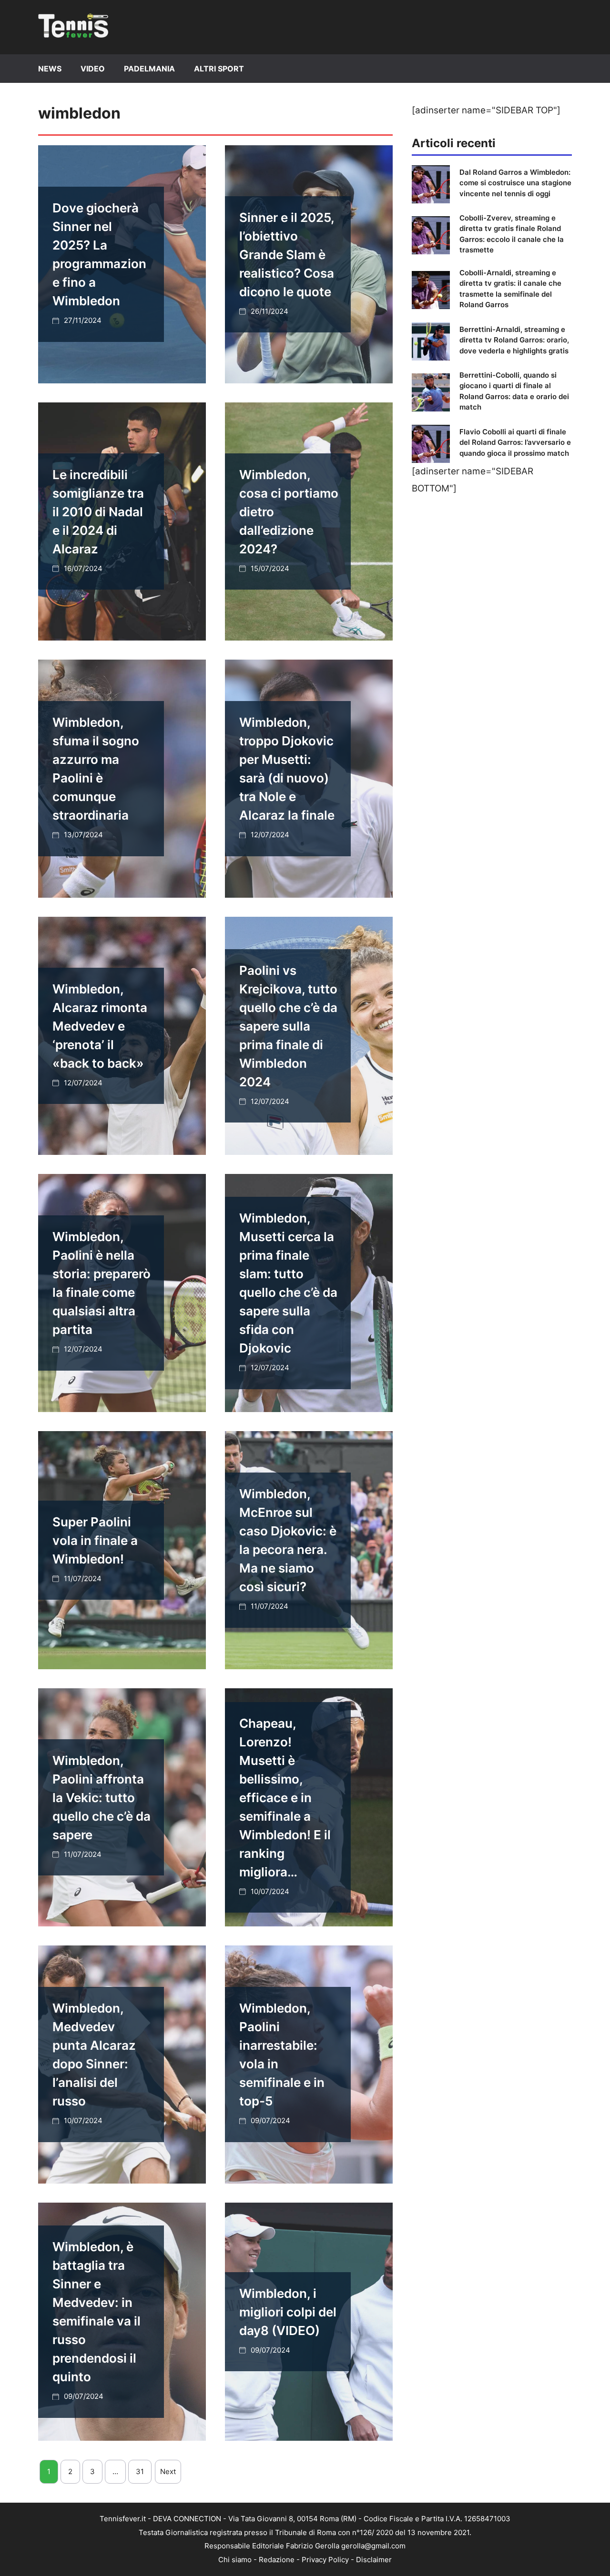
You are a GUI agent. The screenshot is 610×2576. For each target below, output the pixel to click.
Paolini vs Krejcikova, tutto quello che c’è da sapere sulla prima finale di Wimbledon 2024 (288, 1026)
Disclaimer (374, 2560)
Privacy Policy (325, 2560)
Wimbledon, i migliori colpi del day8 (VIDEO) (288, 2312)
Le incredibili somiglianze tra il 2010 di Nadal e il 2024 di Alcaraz (98, 512)
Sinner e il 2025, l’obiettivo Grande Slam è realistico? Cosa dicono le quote (287, 255)
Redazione (277, 2560)
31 (140, 2471)
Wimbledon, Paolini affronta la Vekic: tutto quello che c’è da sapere (102, 1798)
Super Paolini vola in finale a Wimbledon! (95, 1540)
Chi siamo (235, 2560)
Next (168, 2471)
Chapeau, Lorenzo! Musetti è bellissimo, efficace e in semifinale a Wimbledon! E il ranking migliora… (285, 1798)
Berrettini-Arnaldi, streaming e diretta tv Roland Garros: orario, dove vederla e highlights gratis (514, 340)
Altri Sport (219, 69)
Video (93, 69)
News (50, 69)
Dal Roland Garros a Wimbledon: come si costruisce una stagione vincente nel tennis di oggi (515, 183)
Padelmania (149, 69)
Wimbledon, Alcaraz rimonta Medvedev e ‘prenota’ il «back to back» (100, 1026)
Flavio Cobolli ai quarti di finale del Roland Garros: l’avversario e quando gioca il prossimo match (515, 442)
